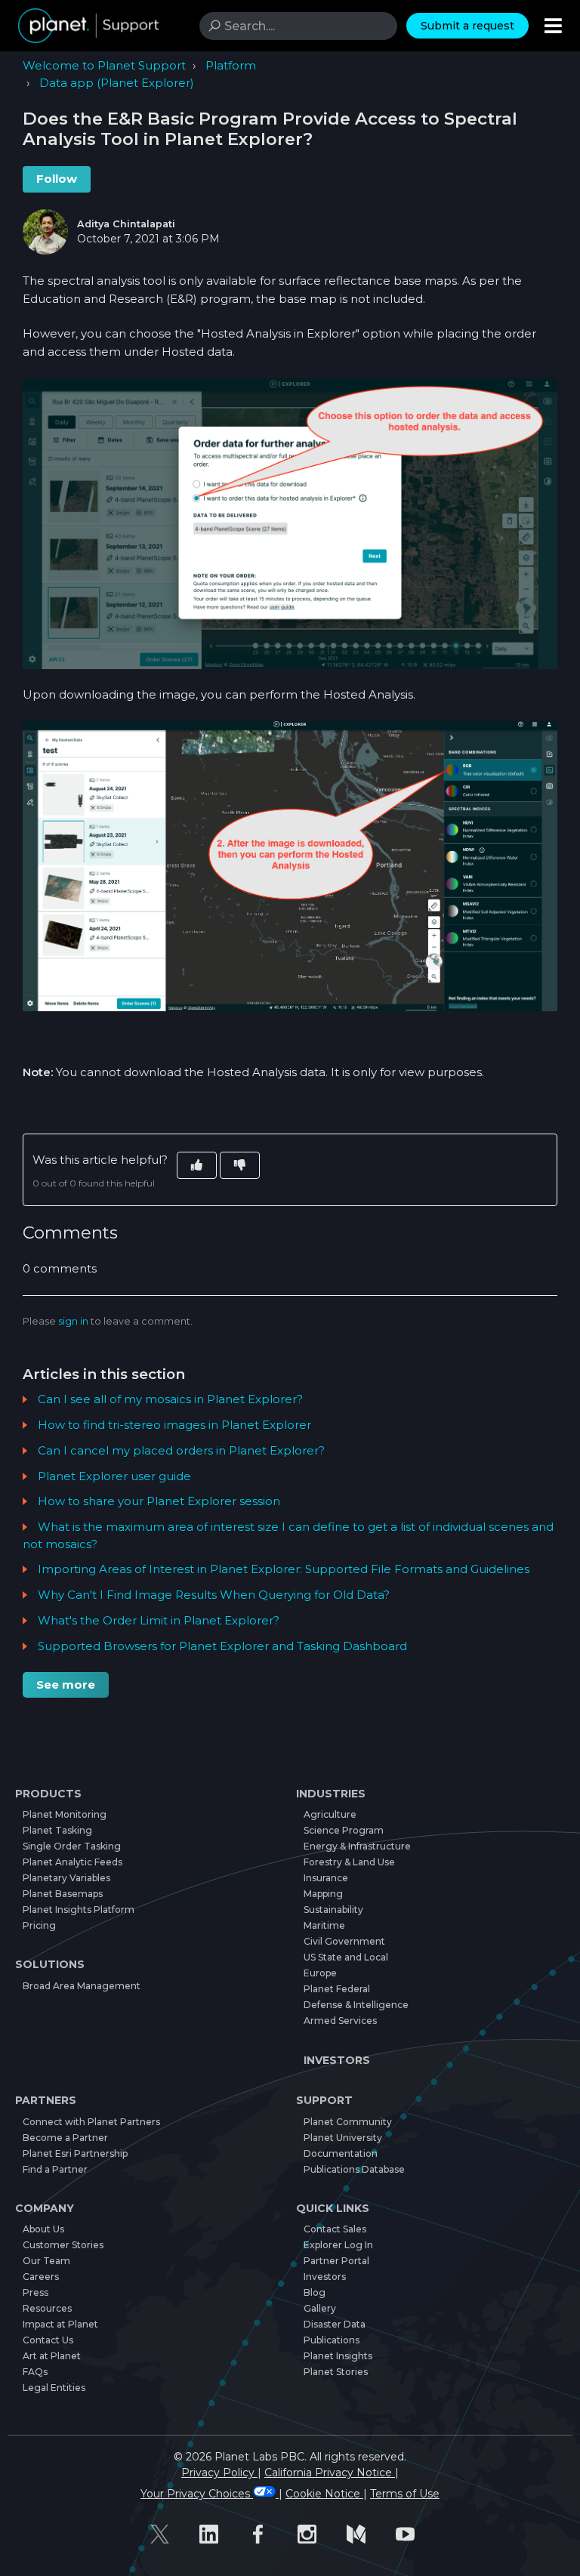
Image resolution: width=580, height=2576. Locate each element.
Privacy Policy (219, 2473)
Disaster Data (335, 2324)
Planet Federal (337, 1989)
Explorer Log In (338, 2245)
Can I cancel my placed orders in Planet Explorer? (181, 1450)
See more (66, 1684)
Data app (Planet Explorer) (117, 83)
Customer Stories (63, 2245)
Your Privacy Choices (197, 2494)
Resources (47, 2308)
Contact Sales (335, 2229)
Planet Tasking (57, 1830)
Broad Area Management (82, 1986)
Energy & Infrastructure (357, 1846)
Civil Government (344, 1941)
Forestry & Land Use (349, 1862)
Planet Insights (338, 2356)
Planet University (343, 2138)
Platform (231, 65)
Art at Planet (52, 2356)
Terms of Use (405, 2494)
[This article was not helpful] (240, 1166)
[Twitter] (167, 2534)
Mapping (323, 1894)
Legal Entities (54, 2388)
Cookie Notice (324, 2494)
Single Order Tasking (72, 1846)
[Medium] (364, 2534)
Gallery (320, 2308)
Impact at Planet (60, 2324)
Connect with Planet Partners (91, 2122)
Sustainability (333, 1910)
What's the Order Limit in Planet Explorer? (159, 1620)
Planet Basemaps (63, 1894)
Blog (315, 2292)
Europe (320, 1973)
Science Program (344, 1830)
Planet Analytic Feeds (72, 1862)
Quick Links (333, 2208)
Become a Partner (65, 2138)
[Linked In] (216, 2534)
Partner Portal (336, 2261)
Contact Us (48, 2340)
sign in (73, 1321)
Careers (41, 2277)
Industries (331, 1794)
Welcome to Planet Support (104, 65)
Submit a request (467, 26)
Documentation (341, 2153)
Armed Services (340, 2021)
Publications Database (354, 2169)
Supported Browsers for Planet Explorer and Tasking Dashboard (222, 1646)
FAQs (35, 2372)
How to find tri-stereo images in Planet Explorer (174, 1425)
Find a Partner (55, 2169)
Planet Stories (336, 2372)
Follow (57, 179)
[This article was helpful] (197, 1166)
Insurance (326, 1878)
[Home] (88, 26)
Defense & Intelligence (356, 2005)
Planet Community (348, 2122)
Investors (337, 2060)
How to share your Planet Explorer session (159, 1501)
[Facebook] (265, 2534)
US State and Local (346, 1957)
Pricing (39, 1925)
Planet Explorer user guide (114, 1476)
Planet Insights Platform (79, 1910)
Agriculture (330, 1814)
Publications (332, 2340)
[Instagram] (315, 2534)
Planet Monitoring (65, 1814)
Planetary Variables (66, 1878)
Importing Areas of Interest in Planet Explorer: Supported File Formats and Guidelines (284, 1569)
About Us (43, 2229)
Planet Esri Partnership (75, 2153)
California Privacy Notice (330, 2473)
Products (48, 1794)
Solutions (50, 1964)
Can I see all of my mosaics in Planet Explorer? (170, 1399)
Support (324, 2100)
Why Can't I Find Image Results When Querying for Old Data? (214, 1595)
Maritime (324, 1925)
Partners (46, 2100)
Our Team (46, 2261)
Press (35, 2292)
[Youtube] (413, 2534)
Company (45, 2208)
